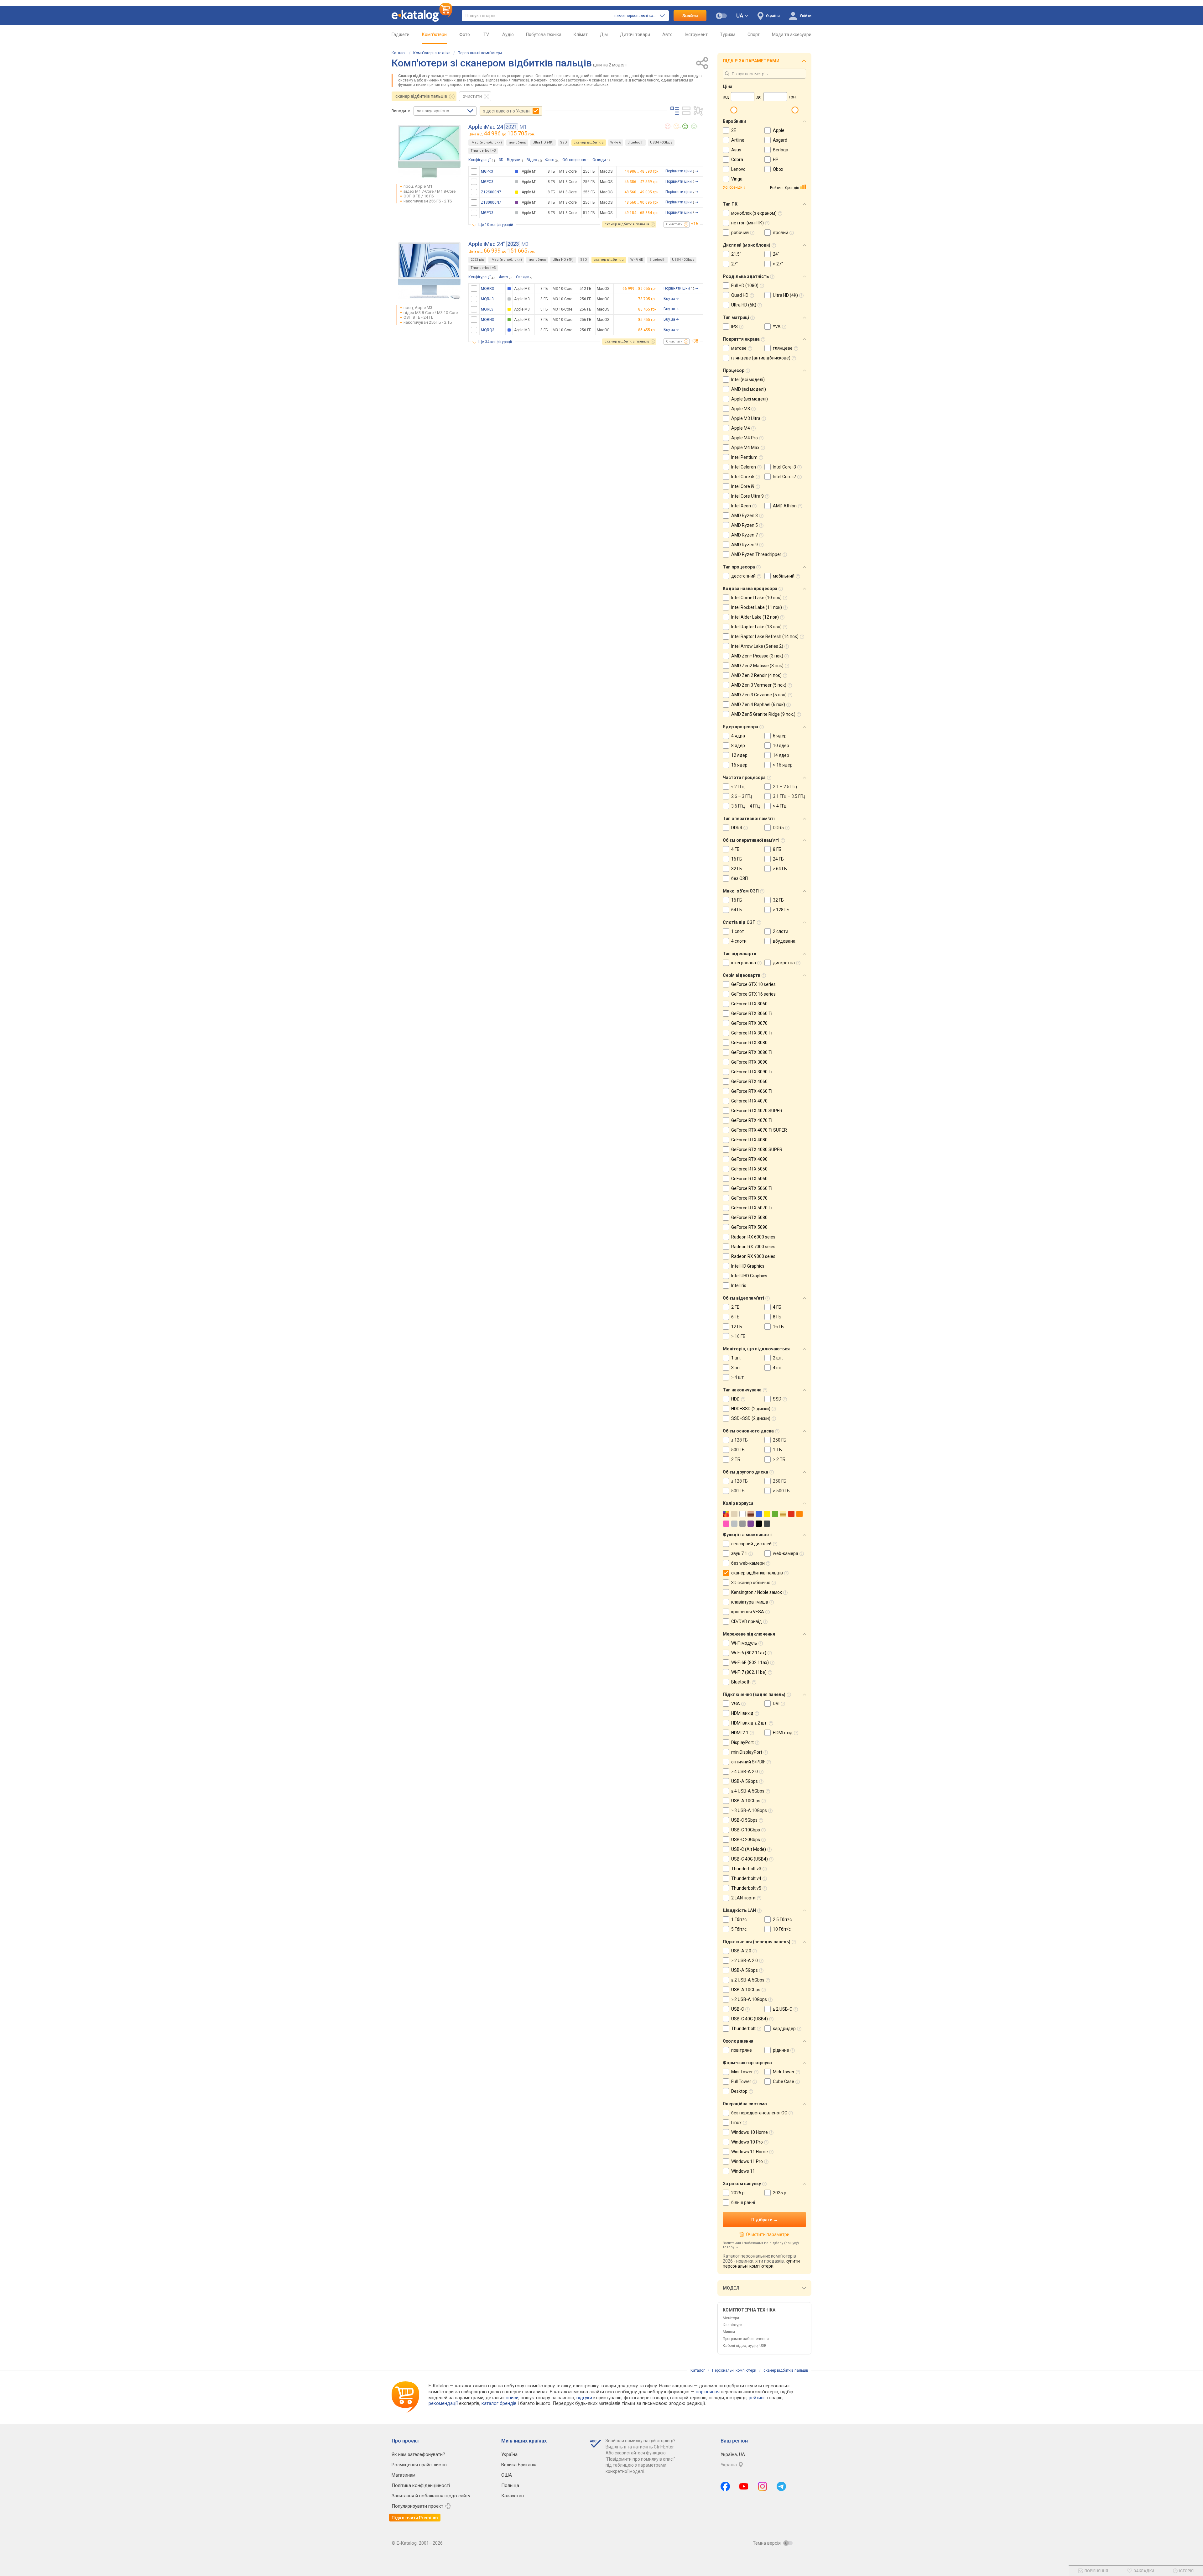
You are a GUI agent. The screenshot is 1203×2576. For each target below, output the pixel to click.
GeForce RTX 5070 (749, 1198)
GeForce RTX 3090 (749, 1062)
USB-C (738, 2009)
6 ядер (780, 736)
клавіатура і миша (750, 1602)
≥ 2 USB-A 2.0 (745, 1961)
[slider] (734, 110)
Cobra (737, 160)
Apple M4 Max (745, 448)
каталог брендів (499, 2403)
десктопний (743, 576)
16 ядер (739, 765)
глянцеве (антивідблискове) (761, 358)
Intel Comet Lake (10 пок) (756, 598)
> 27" (778, 264)
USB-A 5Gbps (745, 1781)
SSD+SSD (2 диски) (751, 1418)
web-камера (786, 1553)
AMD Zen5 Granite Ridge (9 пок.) (763, 714)
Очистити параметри (768, 2234)
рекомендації (443, 2403)
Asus (736, 150)
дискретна (784, 963)
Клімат (581, 34)
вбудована (784, 941)
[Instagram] (763, 2486)
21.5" (736, 254)
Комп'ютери (434, 34)
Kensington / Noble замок (757, 1592)
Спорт (754, 34)
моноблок (517, 142)
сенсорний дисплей (751, 1544)
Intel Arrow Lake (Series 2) (757, 646)
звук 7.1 (739, 1553)
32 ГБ (737, 869)
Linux (736, 2123)
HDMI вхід (783, 1733)
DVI (776, 1704)
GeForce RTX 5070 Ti (752, 1208)
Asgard (780, 140)
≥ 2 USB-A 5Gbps (748, 1980)
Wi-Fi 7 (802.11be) (749, 1672)
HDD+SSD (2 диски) (751, 1409)
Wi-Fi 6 (616, 142)
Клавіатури (733, 2325)
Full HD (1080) (745, 285)
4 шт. (778, 1368)
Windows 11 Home (750, 2152)
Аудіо (508, 34)
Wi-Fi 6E (637, 260)
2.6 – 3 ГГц (742, 796)
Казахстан (513, 2496)
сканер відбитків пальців (421, 96)
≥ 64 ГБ (780, 869)
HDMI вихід (742, 1713)
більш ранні (743, 2202)
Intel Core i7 (784, 477)
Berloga (781, 150)
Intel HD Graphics (748, 1266)
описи (512, 2398)
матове (739, 348)
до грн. (509, 133)
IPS (734, 327)
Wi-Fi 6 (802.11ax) (749, 1653)
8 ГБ (777, 849)
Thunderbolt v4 (746, 1878)
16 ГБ (737, 859)
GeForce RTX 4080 (749, 1140)
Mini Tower (742, 2072)
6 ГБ (735, 1317)
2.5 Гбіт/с (782, 1919)
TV (486, 34)
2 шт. (778, 1358)
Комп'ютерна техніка (432, 53)
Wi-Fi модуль (744, 1643)
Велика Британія (519, 2465)
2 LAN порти (743, 1898)
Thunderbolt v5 (746, 1888)
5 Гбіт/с (739, 1929)
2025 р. (780, 2193)
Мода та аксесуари (792, 34)
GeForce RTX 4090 (749, 1159)
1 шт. (736, 1358)
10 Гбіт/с (782, 1929)
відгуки (584, 2398)
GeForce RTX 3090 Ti (752, 1072)
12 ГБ (737, 1327)
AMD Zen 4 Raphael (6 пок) (758, 704)
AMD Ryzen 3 (745, 516)
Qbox (778, 169)
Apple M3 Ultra (746, 418)
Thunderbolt (743, 2029)
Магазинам (404, 2475)
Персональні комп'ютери (480, 53)
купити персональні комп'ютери (761, 2264)
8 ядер (738, 746)
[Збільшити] (429, 151)
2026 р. (738, 2193)
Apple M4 (741, 428)
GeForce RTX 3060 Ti (752, 1013)
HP (776, 160)
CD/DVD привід (747, 1621)
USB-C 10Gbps (746, 1830)
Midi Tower (784, 2072)
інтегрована (744, 963)
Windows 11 (743, 2171)
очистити (472, 96)
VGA (736, 1704)
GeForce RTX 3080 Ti (752, 1052)
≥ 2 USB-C (783, 2009)
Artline (738, 140)
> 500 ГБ (781, 1491)
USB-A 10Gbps (746, 1801)
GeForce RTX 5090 (749, 1227)
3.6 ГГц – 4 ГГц (746, 806)
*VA (777, 327)
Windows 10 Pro (747, 2142)
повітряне (742, 2050)
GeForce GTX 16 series (753, 994)
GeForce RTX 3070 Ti (752, 1033)
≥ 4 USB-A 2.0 (745, 1772)
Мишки (729, 2332)
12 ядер (739, 755)
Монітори (731, 2318)
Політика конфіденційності (421, 2485)
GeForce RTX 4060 (749, 1081)
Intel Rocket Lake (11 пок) (757, 607)
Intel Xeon (741, 506)
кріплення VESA (748, 1612)
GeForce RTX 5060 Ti (752, 1188)
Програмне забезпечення (746, 2339)
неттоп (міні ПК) (747, 223)
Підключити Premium (415, 2518)
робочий (740, 233)
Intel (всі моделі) (748, 380)
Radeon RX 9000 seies (753, 1256)
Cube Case (784, 2081)
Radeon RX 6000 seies (753, 1237)
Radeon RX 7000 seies (753, 1247)
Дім (604, 34)
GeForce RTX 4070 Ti (752, 1120)
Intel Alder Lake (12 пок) (755, 617)
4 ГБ (735, 849)
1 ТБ (777, 1450)
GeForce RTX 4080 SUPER (757, 1149)
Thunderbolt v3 (483, 151)
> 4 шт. (738, 1377)
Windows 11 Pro (747, 2161)
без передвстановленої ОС (759, 2113)
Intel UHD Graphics (749, 1276)
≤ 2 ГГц (738, 787)
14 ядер (781, 755)
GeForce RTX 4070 (749, 1101)
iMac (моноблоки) (486, 142)
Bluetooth (635, 142)
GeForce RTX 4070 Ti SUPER (759, 1130)
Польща (510, 2485)
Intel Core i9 (743, 486)
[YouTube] (744, 2486)
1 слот (738, 931)
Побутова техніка (544, 34)
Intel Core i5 (743, 477)
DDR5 (778, 828)
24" (776, 254)
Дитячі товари (635, 34)
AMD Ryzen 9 (745, 545)
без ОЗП (740, 878)
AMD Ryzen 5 (745, 525)
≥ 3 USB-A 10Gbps (749, 1810)
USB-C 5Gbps (744, 1820)
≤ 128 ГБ (740, 1440)
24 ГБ (778, 859)
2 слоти (781, 931)
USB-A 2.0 (741, 1951)
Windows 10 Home (750, 2132)
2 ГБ (735, 1307)
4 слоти (739, 941)
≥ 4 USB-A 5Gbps (748, 1791)
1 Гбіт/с (739, 1919)
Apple (779, 130)
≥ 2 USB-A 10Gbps (749, 1999)
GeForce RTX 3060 (749, 1004)
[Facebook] (725, 2486)
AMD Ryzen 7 (745, 535)
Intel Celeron (744, 467)
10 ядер (781, 746)
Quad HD (740, 295)
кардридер (784, 2029)
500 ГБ (738, 1450)
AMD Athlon (785, 506)
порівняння (708, 2392)
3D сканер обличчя (751, 1583)
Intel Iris (739, 1285)
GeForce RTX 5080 (749, 1217)
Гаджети (401, 34)
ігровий (781, 233)
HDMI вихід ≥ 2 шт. (749, 1723)
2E (734, 130)
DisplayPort (742, 1742)
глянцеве (783, 348)
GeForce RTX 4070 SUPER (757, 1111)
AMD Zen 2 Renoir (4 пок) (756, 675)
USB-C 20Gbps (746, 1840)
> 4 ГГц (780, 806)
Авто (667, 34)
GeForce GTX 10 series (753, 984)
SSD (564, 142)
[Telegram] (781, 2486)
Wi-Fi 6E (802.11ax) (750, 1662)
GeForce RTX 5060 (749, 1179)
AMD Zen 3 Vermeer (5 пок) (759, 685)
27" (734, 264)
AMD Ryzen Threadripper (756, 554)
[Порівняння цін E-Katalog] (422, 16)
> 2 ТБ (779, 1459)
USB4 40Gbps (661, 142)
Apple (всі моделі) (750, 399)
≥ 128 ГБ (781, 910)
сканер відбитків (589, 142)
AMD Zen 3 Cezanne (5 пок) (759, 695)
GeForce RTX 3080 (749, 1043)
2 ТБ (736, 1459)
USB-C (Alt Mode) (749, 1849)
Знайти (690, 16)
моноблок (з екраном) (754, 213)
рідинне (781, 2050)
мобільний (784, 576)
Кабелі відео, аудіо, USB (745, 2346)
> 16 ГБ (738, 1336)
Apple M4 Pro (745, 438)
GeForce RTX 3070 (749, 1023)
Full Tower (741, 2081)
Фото (465, 34)
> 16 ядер (783, 765)
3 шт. (736, 1368)
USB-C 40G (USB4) (750, 1859)
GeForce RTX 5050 (749, 1169)
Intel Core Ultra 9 (747, 496)
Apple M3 (741, 409)
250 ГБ (780, 1440)
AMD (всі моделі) (749, 389)
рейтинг (757, 2398)
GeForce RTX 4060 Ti (752, 1091)
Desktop (739, 2091)
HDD (735, 1399)
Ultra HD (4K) (543, 142)
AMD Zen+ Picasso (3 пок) (757, 656)
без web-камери (748, 1563)
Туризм (728, 34)
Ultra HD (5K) (744, 305)
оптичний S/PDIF (748, 1762)
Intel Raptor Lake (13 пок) (756, 627)
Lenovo (738, 169)
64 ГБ (737, 910)
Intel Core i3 (784, 467)
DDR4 (737, 828)
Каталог (399, 53)
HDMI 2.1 (740, 1733)
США (507, 2475)
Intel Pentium (744, 457)
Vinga (737, 179)
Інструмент (696, 34)
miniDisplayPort (747, 1752)
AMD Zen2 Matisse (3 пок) (757, 666)
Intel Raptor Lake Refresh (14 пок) (765, 636)
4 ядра (738, 736)
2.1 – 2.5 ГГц (785, 787)
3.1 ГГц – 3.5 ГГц (789, 796)
